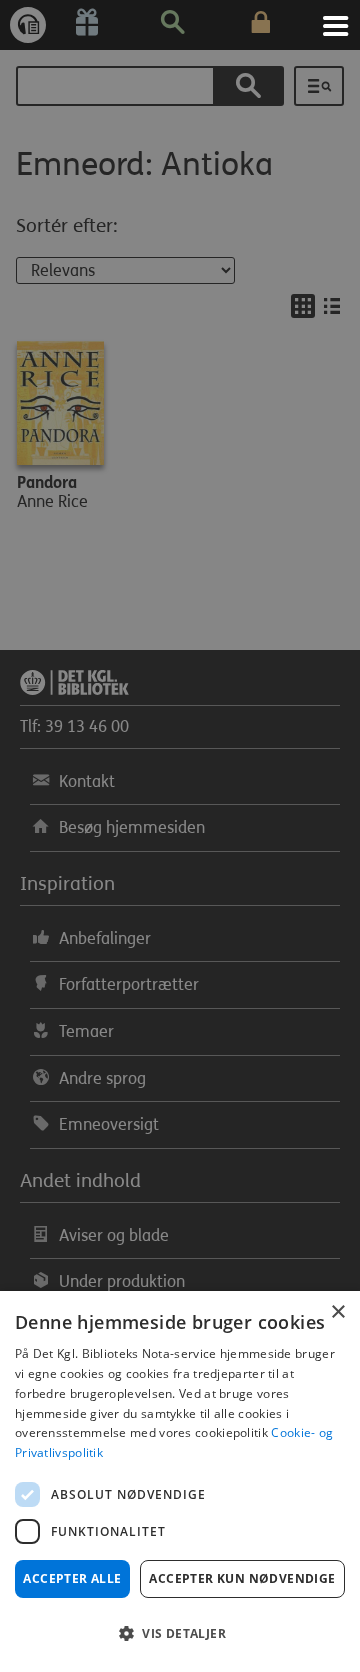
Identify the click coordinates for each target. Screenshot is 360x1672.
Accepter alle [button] (72, 1578)
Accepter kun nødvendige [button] (242, 1578)
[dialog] (180, 1481)
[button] (180, 1634)
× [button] (337, 1312)
